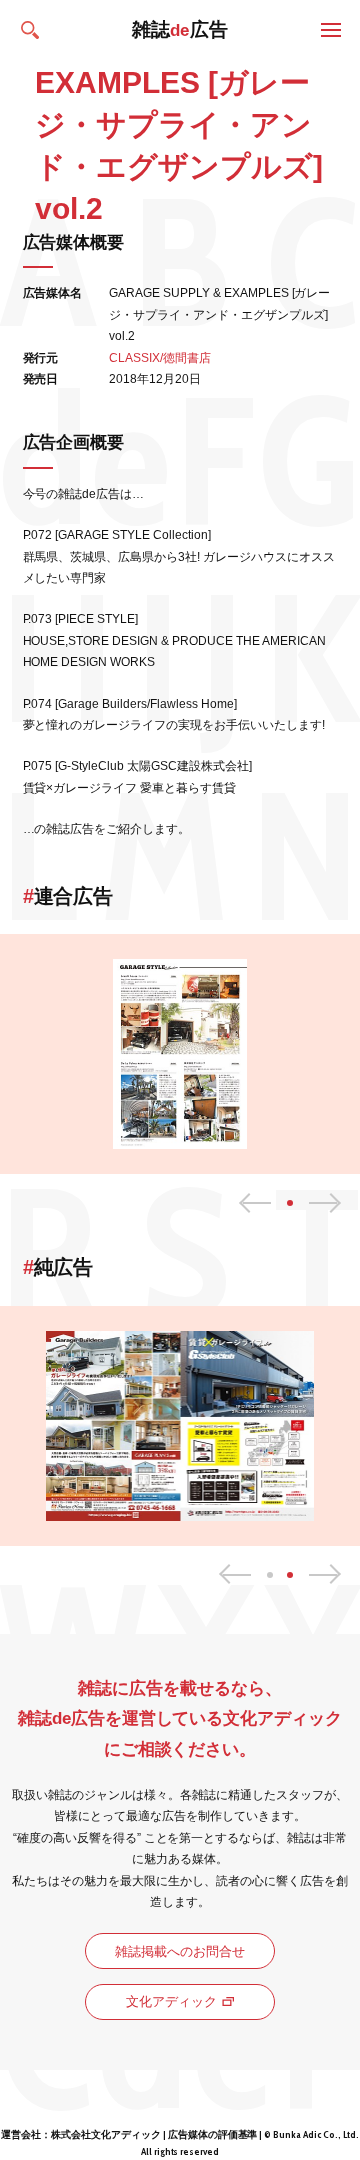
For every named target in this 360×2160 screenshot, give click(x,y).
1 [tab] (270, 1575)
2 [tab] (290, 1575)
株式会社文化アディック (106, 2134)
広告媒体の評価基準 (213, 2134)
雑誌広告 (180, 29)
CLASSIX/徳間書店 (160, 358)
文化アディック (171, 2001)
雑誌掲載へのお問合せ (180, 1951)
